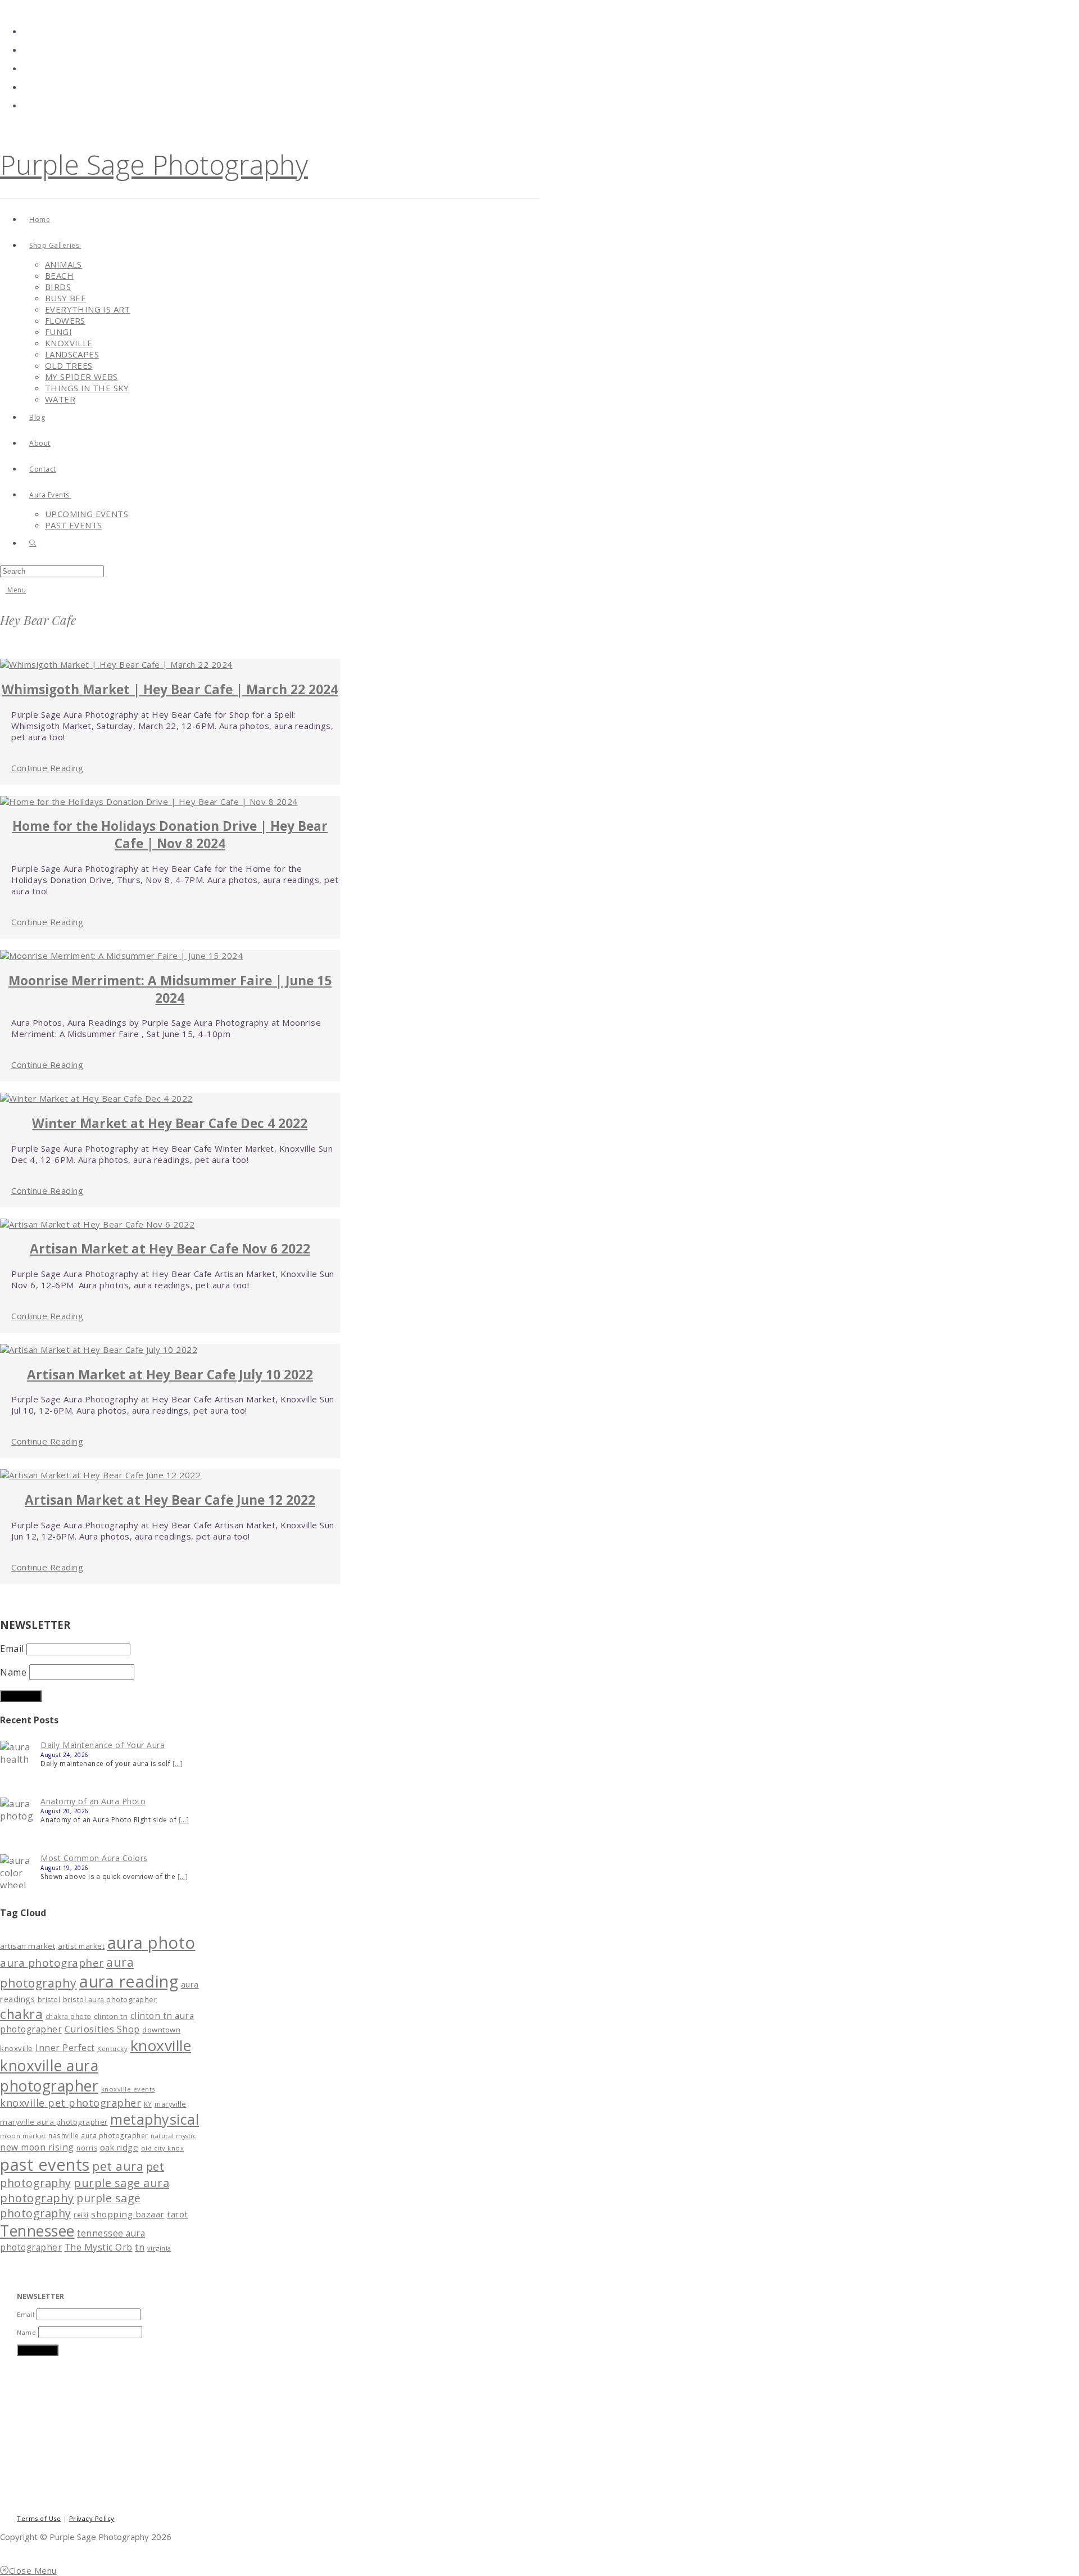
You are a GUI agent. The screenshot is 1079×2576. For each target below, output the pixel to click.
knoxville (161, 2045)
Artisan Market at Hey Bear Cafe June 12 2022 (170, 1500)
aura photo (151, 1943)
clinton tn (111, 2016)
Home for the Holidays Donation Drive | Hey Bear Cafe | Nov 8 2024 (170, 835)
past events (45, 2164)
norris (87, 2148)
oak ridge (119, 2147)
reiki (81, 2215)
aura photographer (52, 1963)
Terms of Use (39, 2518)
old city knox (163, 2148)
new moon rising (37, 2147)
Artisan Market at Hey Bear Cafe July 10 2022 (170, 1375)
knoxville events (128, 2089)
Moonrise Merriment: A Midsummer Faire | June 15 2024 (170, 989)
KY (148, 2104)
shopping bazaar (128, 2214)
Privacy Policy (92, 2518)
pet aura (118, 2166)
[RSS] (28, 103)
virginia (159, 2248)
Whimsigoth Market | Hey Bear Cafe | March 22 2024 (170, 689)
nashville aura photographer (98, 2135)
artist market (81, 1946)
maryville (171, 2104)
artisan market (28, 1946)
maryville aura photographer (54, 2122)
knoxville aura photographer (49, 2076)
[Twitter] (28, 29)
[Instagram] (28, 85)
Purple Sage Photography (154, 164)
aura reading (129, 1981)
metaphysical (155, 2119)
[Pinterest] (28, 66)
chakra (21, 2014)
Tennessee (37, 2231)
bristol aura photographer (110, 1999)
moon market (23, 2136)
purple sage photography (71, 2206)
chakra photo (69, 2016)
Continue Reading (47, 768)
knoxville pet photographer (71, 2103)
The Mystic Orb (99, 2247)
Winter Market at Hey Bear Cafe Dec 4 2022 (170, 1123)
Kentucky (112, 2048)
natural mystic (173, 2136)
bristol (49, 2000)
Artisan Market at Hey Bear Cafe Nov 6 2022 (170, 1249)
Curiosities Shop (102, 2029)
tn (140, 2247)
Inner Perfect (65, 2048)
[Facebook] (28, 47)
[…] (178, 1764)
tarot (178, 2214)
